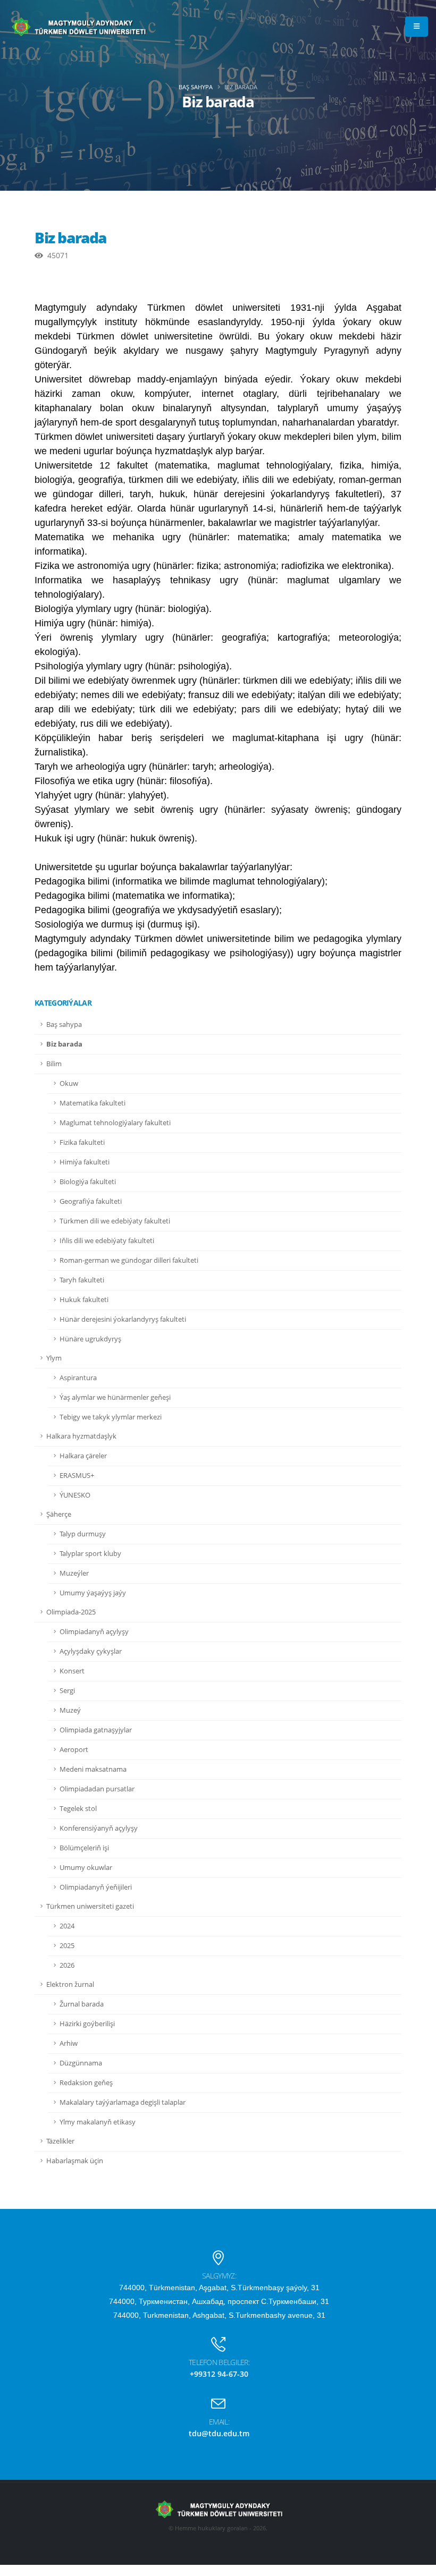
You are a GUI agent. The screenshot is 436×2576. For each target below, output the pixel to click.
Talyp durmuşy (83, 1534)
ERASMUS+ (77, 1476)
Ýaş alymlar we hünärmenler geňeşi (115, 1397)
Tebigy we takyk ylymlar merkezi (111, 1417)
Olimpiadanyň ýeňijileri (96, 1887)
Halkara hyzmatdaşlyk (81, 1436)
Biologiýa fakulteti (88, 1182)
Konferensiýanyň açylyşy (99, 1828)
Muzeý (70, 1710)
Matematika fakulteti (93, 1103)
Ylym (54, 1358)
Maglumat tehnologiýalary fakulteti (115, 1123)
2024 (67, 1926)
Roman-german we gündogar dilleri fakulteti (129, 1260)
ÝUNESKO (75, 1495)
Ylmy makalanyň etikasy (98, 2122)
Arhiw (69, 2043)
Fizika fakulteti (82, 1142)
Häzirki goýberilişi (87, 2024)
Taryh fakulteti (82, 1280)
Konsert (72, 1671)
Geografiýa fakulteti (91, 1201)
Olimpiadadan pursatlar (97, 1789)
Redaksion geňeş (86, 2083)
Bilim (54, 1064)
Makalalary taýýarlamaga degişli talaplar (123, 2102)
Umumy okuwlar (86, 1868)
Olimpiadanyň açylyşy (94, 1632)
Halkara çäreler (83, 1456)
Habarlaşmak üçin (75, 2161)
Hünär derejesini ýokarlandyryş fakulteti (123, 1319)
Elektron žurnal (70, 1984)
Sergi (67, 1691)
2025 (67, 1946)
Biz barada (64, 1044)
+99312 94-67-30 (219, 2374)
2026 (67, 1965)
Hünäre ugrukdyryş (90, 1339)
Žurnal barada (82, 2004)
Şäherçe (59, 1514)
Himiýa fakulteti (85, 1162)
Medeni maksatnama (93, 1769)
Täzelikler (60, 2141)
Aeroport (74, 1750)
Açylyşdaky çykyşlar (91, 1651)
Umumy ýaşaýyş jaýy (93, 1593)
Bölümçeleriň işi (84, 1848)
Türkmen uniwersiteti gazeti (90, 1906)
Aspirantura (78, 1378)
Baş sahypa (196, 87)
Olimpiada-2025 (71, 1612)
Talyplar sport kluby (90, 1554)
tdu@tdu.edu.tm (219, 2433)
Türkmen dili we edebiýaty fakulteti (115, 1221)
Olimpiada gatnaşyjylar (96, 1730)
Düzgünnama (81, 2063)
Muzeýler (74, 1573)
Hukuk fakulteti (84, 1300)
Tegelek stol (78, 1809)
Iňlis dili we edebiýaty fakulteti (107, 1241)
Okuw (69, 1083)
